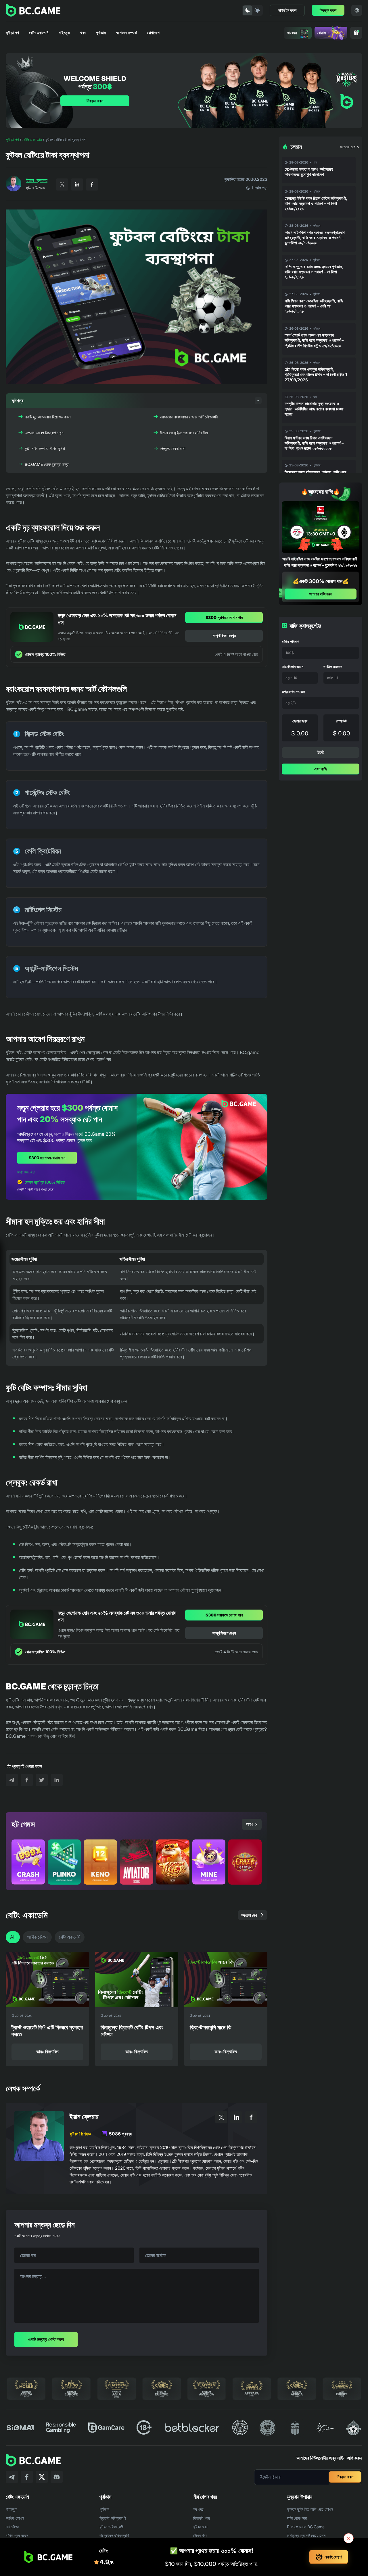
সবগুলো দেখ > (350, 147)
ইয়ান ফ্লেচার (37, 180)
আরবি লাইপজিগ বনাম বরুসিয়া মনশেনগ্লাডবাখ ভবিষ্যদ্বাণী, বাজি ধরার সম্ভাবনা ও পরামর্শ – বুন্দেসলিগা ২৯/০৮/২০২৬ (315, 238)
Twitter (62, 184)
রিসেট (321, 752)
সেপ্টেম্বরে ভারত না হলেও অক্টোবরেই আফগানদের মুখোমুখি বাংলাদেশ (309, 172)
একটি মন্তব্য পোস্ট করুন (46, 2339)
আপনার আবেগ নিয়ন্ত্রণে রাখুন (44, 433)
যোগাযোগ (153, 33)
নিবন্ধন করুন (328, 10)
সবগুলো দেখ (249, 1915)
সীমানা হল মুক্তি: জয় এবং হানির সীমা (184, 433)
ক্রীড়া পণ (12, 33)
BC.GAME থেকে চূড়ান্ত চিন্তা (47, 464)
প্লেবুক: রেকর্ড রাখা (173, 448)
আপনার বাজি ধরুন (321, 594)
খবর (83, 33)
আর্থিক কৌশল (37, 1937)
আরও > (252, 1824)
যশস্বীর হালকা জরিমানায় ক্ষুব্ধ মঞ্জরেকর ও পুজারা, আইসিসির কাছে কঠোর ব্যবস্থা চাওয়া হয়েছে (314, 408)
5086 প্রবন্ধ (120, 2134)
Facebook (92, 184)
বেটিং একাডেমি (39, 33)
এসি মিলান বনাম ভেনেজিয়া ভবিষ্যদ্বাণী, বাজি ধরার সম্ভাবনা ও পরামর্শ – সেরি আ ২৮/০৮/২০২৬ (314, 306)
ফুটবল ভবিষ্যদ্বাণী (112, 2527)
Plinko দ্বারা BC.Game (306, 2527)
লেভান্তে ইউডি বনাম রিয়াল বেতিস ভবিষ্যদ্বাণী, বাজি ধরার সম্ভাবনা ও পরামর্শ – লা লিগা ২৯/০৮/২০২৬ (316, 203)
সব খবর (198, 2509)
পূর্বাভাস (101, 33)
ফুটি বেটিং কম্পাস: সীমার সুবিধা (45, 448)
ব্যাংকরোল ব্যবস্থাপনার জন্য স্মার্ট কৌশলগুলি (189, 417)
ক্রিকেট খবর (202, 2518)
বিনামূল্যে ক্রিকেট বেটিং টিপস (306, 2535)
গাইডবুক (64, 33)
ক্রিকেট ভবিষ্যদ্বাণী (113, 2518)
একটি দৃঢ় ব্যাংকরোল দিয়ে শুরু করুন (48, 417)
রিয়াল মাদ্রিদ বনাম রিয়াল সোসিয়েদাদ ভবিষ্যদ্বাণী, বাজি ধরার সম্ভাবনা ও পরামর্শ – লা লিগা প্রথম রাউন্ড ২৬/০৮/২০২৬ (314, 443)
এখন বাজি (321, 769)
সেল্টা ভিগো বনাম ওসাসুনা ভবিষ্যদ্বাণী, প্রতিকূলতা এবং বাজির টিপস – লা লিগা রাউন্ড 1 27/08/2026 (316, 374)
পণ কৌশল (12, 2527)
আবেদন (292, 33)
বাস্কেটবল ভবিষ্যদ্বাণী (114, 2535)
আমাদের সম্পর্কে (126, 33)
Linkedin (77, 184)
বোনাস (322, 33)
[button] (137, 401)
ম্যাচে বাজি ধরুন (59, 1327)
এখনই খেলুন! (333, 2557)
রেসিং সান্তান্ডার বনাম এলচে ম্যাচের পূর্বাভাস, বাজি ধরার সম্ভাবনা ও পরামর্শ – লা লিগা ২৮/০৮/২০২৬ (314, 272)
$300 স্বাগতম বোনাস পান (224, 617)
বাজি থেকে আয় (297, 2518)
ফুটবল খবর (200, 2527)
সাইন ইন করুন (287, 10)
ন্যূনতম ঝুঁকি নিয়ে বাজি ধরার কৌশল (310, 2509)
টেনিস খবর (200, 2535)
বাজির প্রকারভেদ (17, 2535)
